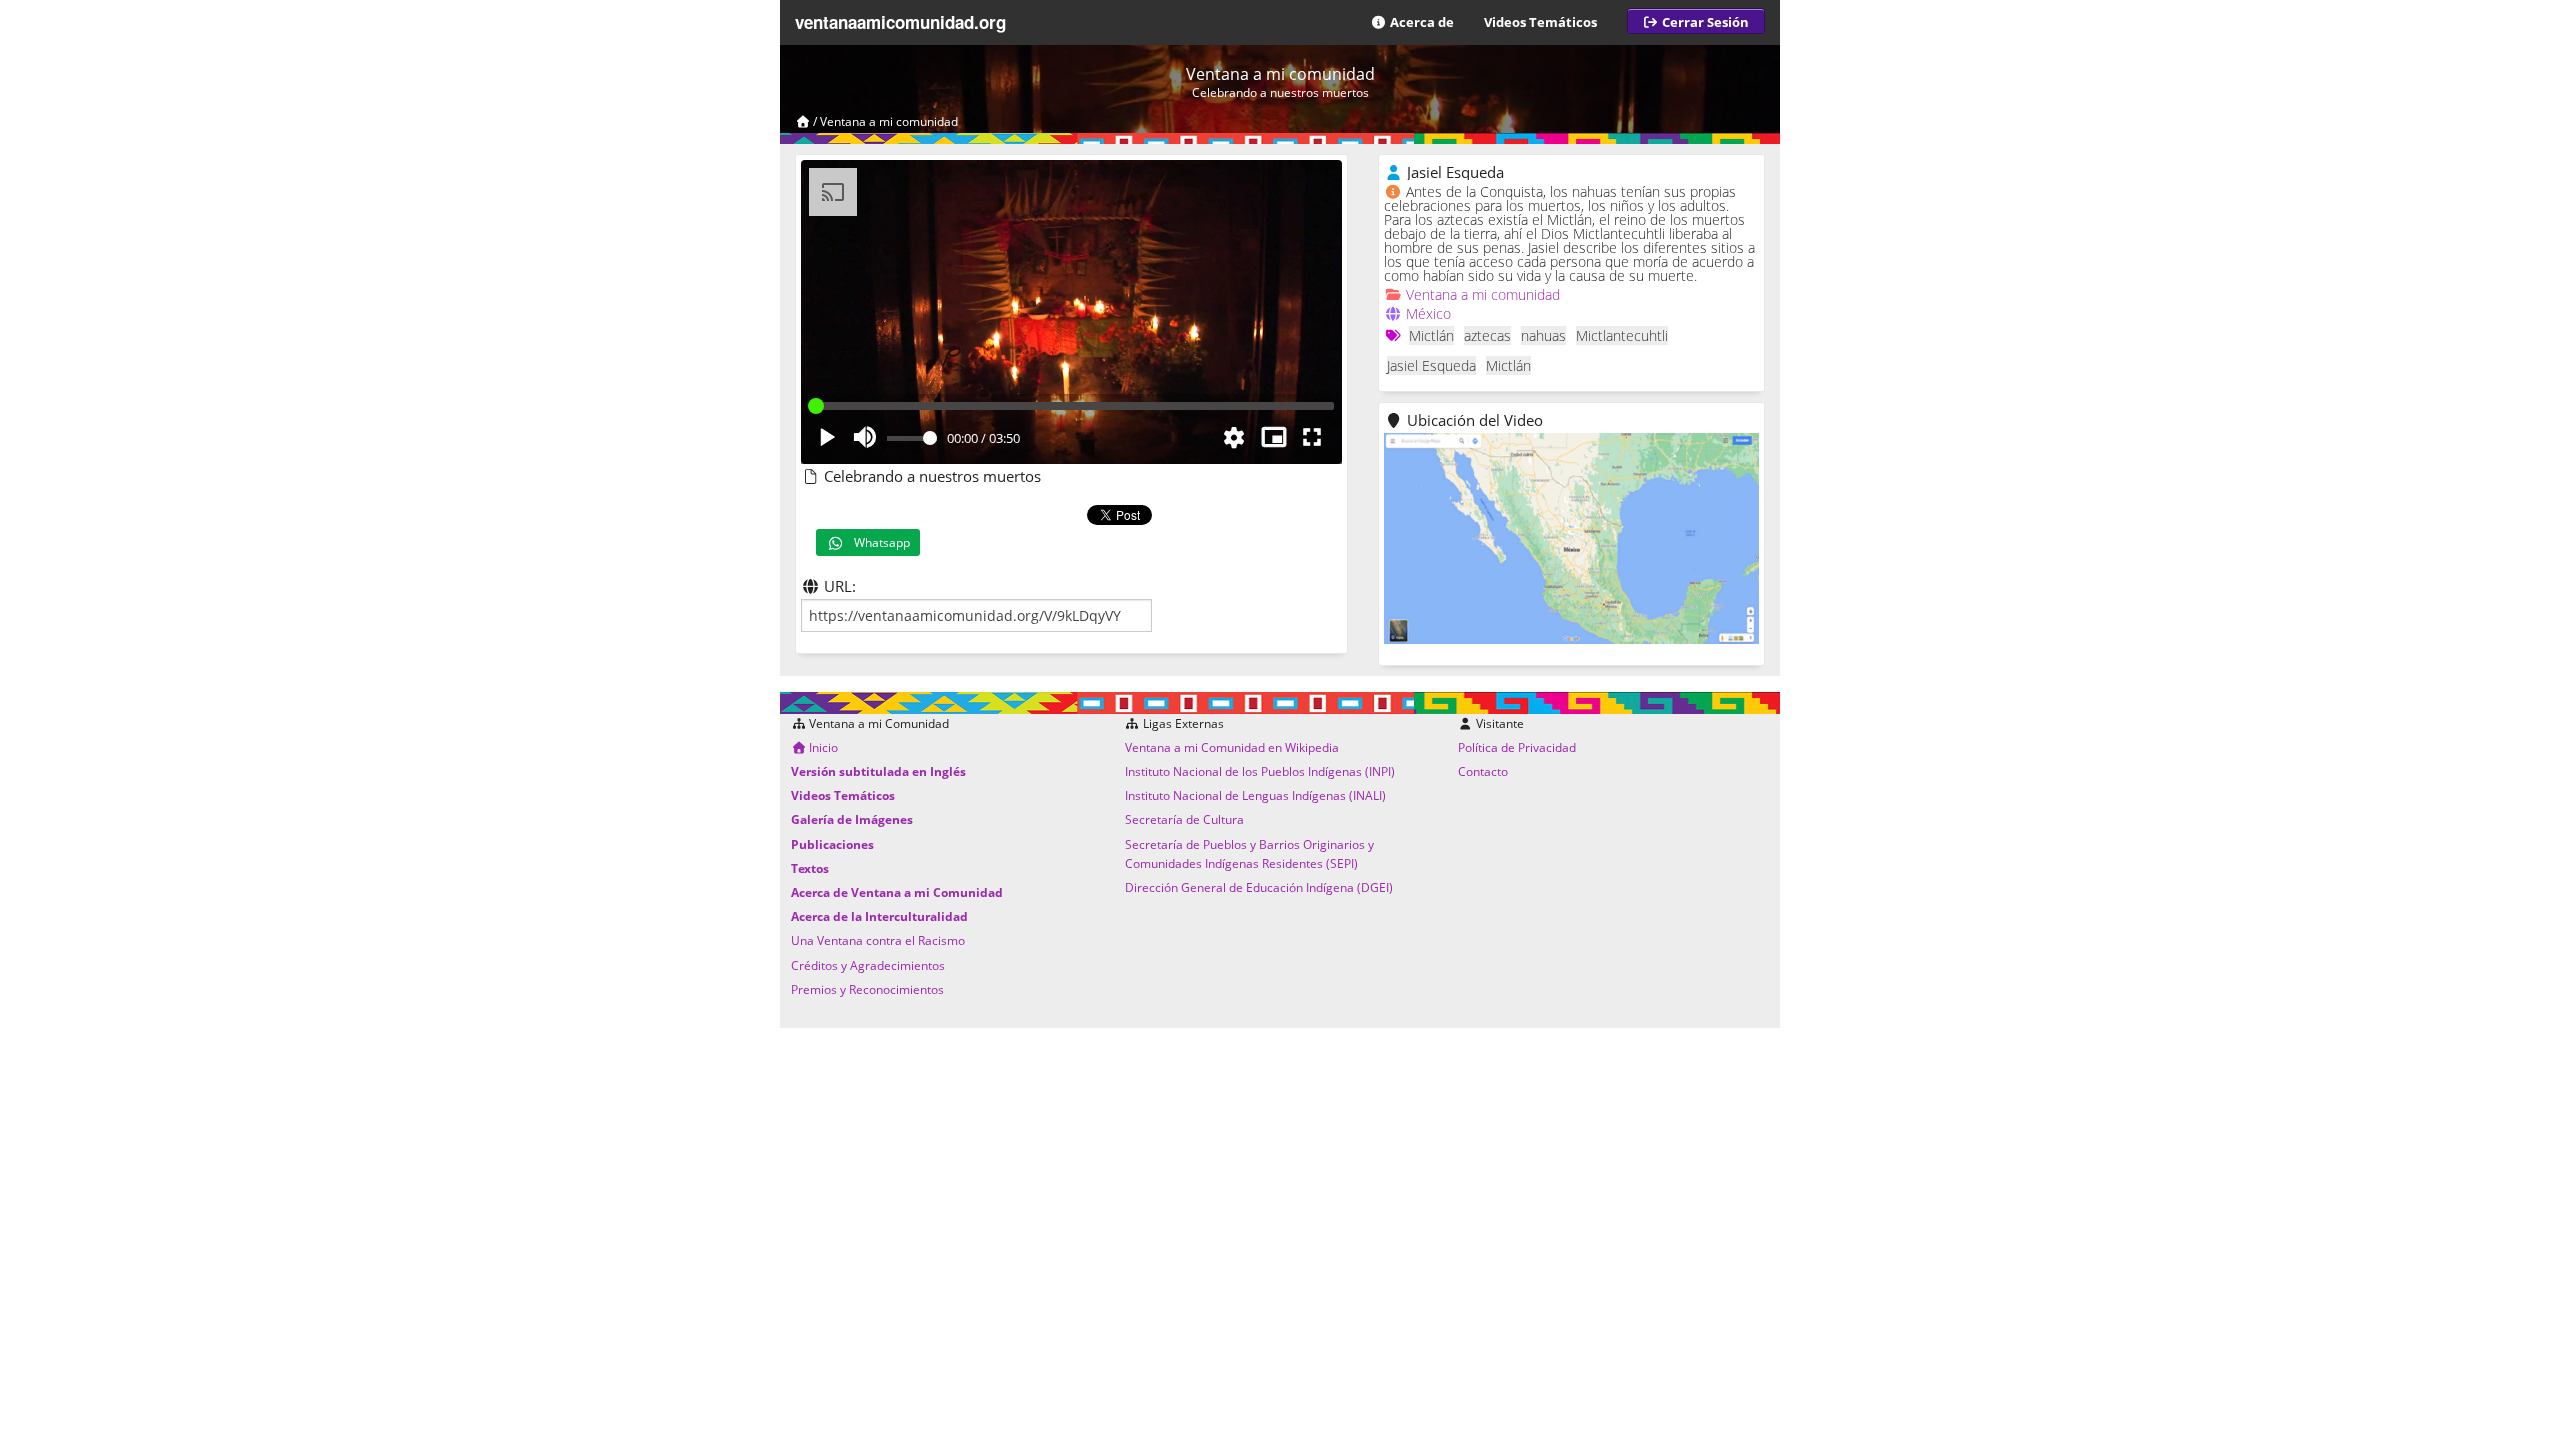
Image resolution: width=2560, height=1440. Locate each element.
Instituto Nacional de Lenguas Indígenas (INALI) (1255, 795)
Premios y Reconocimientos (867, 989)
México (1428, 313)
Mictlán (1431, 335)
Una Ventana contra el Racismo (878, 940)
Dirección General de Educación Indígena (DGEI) (1259, 887)
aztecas (1487, 335)
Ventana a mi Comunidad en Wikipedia (1232, 747)
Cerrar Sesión (1704, 22)
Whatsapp (877, 542)
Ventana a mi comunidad (889, 121)
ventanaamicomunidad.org (900, 22)
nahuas (1543, 335)
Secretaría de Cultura (1184, 819)
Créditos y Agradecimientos (868, 965)
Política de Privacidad (1517, 747)
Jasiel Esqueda (1431, 365)
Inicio (822, 747)
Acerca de (1420, 22)
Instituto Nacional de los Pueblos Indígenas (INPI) (1260, 771)
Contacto (1483, 771)
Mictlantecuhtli (1622, 335)
